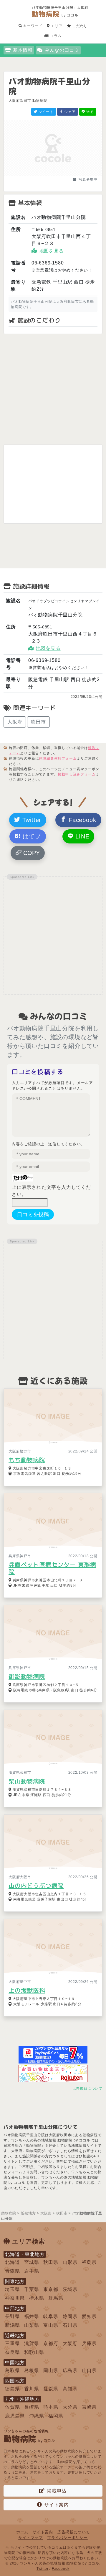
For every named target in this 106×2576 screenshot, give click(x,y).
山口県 (89, 2371)
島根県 (32, 2371)
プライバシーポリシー (67, 2538)
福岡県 (56, 2416)
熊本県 (51, 2407)
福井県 (32, 2316)
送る (90, 112)
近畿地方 (15, 2335)
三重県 (12, 2343)
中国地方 (15, 2363)
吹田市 (38, 722)
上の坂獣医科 (27, 1990)
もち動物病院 (27, 1460)
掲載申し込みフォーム (77, 774)
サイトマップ (30, 2538)
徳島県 (12, 2389)
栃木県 (37, 2298)
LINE (81, 836)
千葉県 (32, 2289)
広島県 (70, 2371)
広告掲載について (87, 2089)
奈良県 (12, 2352)
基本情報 (23, 50)
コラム (55, 36)
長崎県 (32, 2407)
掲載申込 (57, 2491)
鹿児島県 (15, 2416)
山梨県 (32, 2325)
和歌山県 (34, 2352)
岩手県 (32, 2271)
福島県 (89, 2262)
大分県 (70, 2407)
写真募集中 (88, 179)
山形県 (70, 2262)
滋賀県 (32, 2343)
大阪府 (15, 722)
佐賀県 (12, 2407)
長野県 (12, 2316)
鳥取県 (12, 2371)
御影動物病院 (27, 1676)
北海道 (12, 2262)
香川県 (32, 2389)
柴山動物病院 (27, 1781)
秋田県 (51, 2262)
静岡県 (70, 2316)
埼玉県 (12, 2289)
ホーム (22, 2532)
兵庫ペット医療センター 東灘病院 (52, 1568)
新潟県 (12, 2325)
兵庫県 (89, 2343)
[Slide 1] (42, 174)
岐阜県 (51, 2316)
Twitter (31, 820)
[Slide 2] (53, 174)
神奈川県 (15, 2298)
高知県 (70, 2389)
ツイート (45, 112)
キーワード (32, 26)
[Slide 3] (64, 174)
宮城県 (32, 2262)
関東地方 (15, 2281)
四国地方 (15, 2381)
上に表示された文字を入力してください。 (51, 1191)
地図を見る (52, 251)
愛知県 (89, 2316)
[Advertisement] (53, 389)
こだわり (79, 26)
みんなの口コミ (62, 50)
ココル (94, 2563)
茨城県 (70, 2289)
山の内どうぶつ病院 (36, 1886)
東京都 (51, 2289)
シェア (69, 112)
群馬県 (56, 2298)
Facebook (81, 820)
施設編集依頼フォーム (58, 758)
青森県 (12, 2271)
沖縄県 (37, 2416)
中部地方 (15, 2308)
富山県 (51, 2325)
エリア (56, 26)
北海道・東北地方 (25, 2254)
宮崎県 (89, 2407)
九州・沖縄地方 (22, 2399)
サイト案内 (57, 2505)
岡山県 (51, 2371)
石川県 (70, 2325)
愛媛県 (51, 2389)
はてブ (31, 836)
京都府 (51, 2343)
